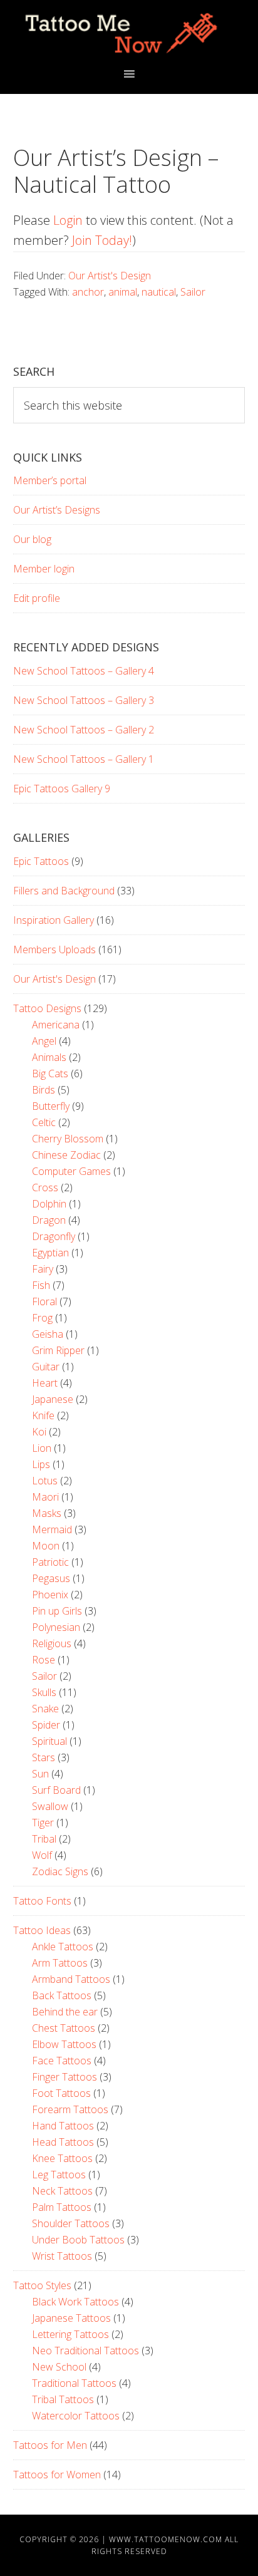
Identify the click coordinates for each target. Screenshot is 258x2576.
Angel (44, 1041)
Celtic (44, 1122)
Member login (44, 569)
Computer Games (71, 1171)
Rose (44, 1660)
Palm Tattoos (62, 2207)
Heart (45, 1383)
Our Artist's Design (110, 276)
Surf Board (56, 1790)
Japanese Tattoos (71, 2318)
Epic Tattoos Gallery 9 (62, 789)
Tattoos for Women (57, 2475)
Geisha (48, 1334)
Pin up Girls (57, 1611)
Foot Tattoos (61, 2093)
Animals (49, 1057)
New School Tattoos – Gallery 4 (84, 671)
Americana (56, 1025)
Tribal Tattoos (63, 2399)
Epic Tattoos (41, 861)
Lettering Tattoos (70, 2334)
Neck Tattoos (62, 2191)
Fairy (43, 1269)
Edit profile (37, 598)
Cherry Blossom (68, 1139)
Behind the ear (65, 2012)
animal (123, 292)
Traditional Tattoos (74, 2383)
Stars (44, 1757)
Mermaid (52, 1529)
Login (68, 220)
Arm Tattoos (60, 1963)
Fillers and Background (64, 891)
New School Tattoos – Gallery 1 (84, 759)
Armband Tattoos (71, 1979)
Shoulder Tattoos (71, 2223)
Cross (45, 1187)
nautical (159, 292)
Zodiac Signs (60, 1871)
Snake (45, 1709)
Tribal (44, 1839)
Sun (40, 1774)
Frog (42, 1318)
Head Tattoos (63, 2142)
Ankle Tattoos (63, 1947)
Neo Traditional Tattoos (85, 2351)
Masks (47, 1513)
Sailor (193, 292)
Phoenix (50, 1595)
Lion (42, 1448)
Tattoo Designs (47, 1008)
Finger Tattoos (64, 2077)
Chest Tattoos (64, 2028)
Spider (46, 1725)
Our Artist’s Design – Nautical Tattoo (116, 171)
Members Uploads (54, 949)
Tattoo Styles (42, 2285)
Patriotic (50, 1562)
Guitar (46, 1367)
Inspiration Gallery (54, 920)
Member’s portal (50, 480)
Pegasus (51, 1578)
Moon (46, 1546)
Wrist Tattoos (62, 2256)
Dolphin (49, 1204)
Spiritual (49, 1741)
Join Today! (102, 240)
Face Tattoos (62, 2061)
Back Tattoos (62, 1995)
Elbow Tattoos (64, 2044)
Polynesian (56, 1627)
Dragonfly (54, 1236)
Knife (43, 1415)
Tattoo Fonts (42, 1901)
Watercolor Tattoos (76, 2416)
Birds (44, 1090)
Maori (45, 1497)
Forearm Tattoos (70, 2109)
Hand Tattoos (63, 2126)
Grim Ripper (58, 1350)
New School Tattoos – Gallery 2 (84, 730)
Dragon (49, 1220)
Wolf (42, 1855)
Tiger (43, 1823)
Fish (41, 1285)
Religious (52, 1643)
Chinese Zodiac (66, 1155)
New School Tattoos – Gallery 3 (84, 700)
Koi (39, 1432)
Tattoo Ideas (42, 1930)
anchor (88, 292)
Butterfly (51, 1106)
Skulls (44, 1692)
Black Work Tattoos (75, 2302)
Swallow (50, 1806)
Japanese (53, 1399)
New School (59, 2367)
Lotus (45, 1481)
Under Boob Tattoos (78, 2240)
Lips (41, 1464)
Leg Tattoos (59, 2175)
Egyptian (50, 1253)
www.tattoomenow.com (166, 2539)
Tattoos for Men (50, 2445)
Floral (44, 1301)
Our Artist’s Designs (57, 510)
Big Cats (50, 1073)
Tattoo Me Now (129, 33)
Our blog (32, 539)
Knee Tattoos (62, 2158)
